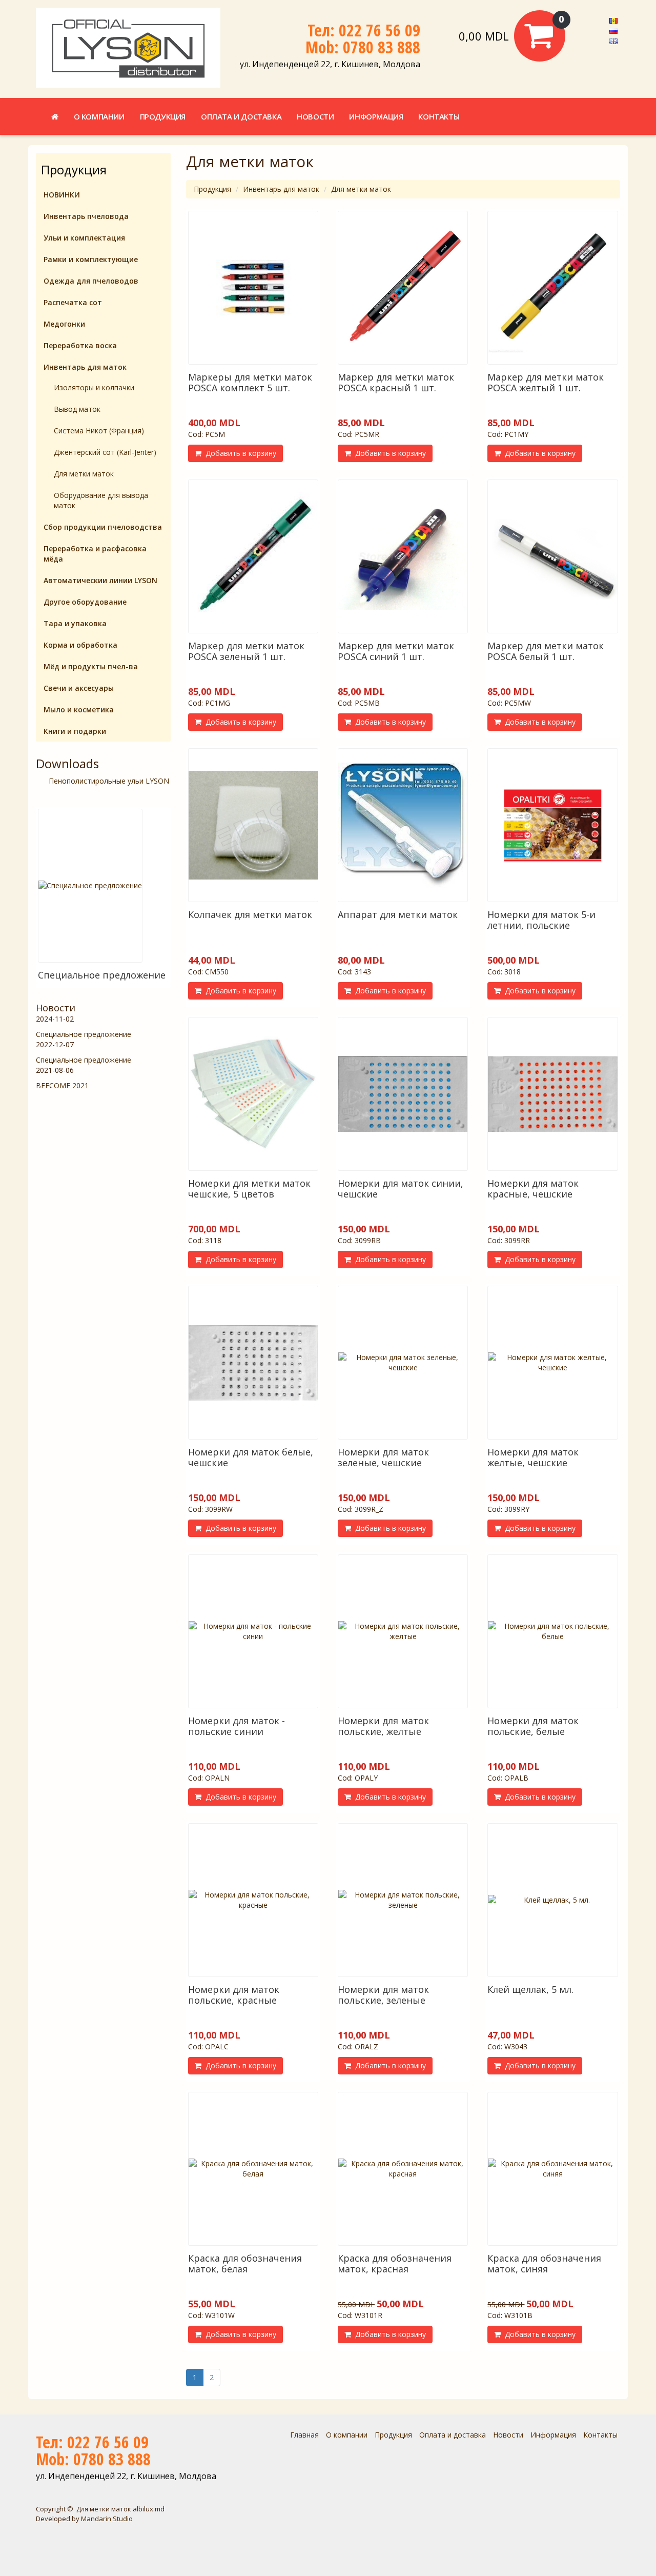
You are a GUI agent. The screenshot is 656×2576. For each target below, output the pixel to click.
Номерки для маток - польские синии (237, 1726)
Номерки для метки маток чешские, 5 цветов (249, 1189)
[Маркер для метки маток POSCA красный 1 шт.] (403, 288)
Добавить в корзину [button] (239, 453)
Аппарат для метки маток (398, 914)
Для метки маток (361, 189)
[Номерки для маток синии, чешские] (403, 1094)
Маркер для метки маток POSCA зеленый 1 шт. (246, 651)
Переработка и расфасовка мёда (95, 554)
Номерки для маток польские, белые (533, 1726)
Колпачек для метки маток (250, 914)
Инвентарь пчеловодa (86, 216)
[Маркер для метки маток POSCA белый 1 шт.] (552, 556)
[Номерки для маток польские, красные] (253, 1900)
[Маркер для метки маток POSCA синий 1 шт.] (403, 556)
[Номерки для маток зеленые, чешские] (403, 1363)
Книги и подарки (75, 731)
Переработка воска (80, 345)
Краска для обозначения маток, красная (395, 2263)
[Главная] (55, 116)
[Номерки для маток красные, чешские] (552, 1094)
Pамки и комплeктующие (91, 259)
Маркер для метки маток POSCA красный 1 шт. (396, 382)
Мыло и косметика (79, 710)
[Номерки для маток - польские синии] (253, 1631)
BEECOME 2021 (62, 1085)
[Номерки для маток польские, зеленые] (403, 1900)
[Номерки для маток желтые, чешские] (552, 1363)
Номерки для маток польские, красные (234, 1995)
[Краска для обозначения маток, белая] (253, 2169)
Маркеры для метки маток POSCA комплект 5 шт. (250, 382)
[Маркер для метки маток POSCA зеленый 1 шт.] (253, 556)
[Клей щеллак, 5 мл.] (552, 1900)
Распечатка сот (73, 302)
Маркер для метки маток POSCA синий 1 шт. (396, 651)
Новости (315, 116)
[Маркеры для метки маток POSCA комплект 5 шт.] (253, 288)
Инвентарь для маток (281, 189)
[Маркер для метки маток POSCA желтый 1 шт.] (552, 288)
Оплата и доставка (241, 116)
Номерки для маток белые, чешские (251, 1457)
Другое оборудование (85, 602)
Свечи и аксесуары (79, 688)
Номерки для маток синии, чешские (401, 1189)
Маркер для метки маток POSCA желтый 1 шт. (546, 382)
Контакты (439, 116)
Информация (376, 116)
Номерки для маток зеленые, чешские (383, 1457)
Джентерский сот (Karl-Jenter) (105, 452)
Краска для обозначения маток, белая (245, 2263)
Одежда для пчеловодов (91, 281)
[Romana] (613, 20)
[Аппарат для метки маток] (403, 825)
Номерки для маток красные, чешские (533, 1189)
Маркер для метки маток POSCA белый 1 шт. (546, 651)
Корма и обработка (80, 645)
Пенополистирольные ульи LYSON (109, 781)
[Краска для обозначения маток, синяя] (552, 2169)
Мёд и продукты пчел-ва (91, 666)
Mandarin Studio (107, 2519)
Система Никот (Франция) (99, 431)
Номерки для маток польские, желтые (383, 1726)
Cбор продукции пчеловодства (103, 527)
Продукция (163, 116)
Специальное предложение (102, 975)
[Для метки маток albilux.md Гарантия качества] (128, 48)
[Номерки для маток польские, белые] (552, 1631)
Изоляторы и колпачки (94, 387)
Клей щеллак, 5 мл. (530, 1989)
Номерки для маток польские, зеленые (383, 1995)
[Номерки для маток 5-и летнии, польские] (552, 825)
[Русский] (613, 30)
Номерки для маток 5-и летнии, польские (541, 920)
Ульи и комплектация (84, 238)
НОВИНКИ (62, 195)
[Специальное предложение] (90, 886)
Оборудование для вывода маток (101, 500)
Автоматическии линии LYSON (100, 580)
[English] (613, 40)
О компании (99, 116)
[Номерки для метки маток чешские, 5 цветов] (253, 1094)
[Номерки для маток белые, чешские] (253, 1363)
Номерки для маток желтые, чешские (533, 1457)
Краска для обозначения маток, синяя (544, 2263)
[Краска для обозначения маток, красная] (403, 2169)
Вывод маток (77, 409)
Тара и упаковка (75, 623)
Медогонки (64, 324)
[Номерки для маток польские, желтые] (403, 1631)
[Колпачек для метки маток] (253, 825)
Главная (304, 2435)
